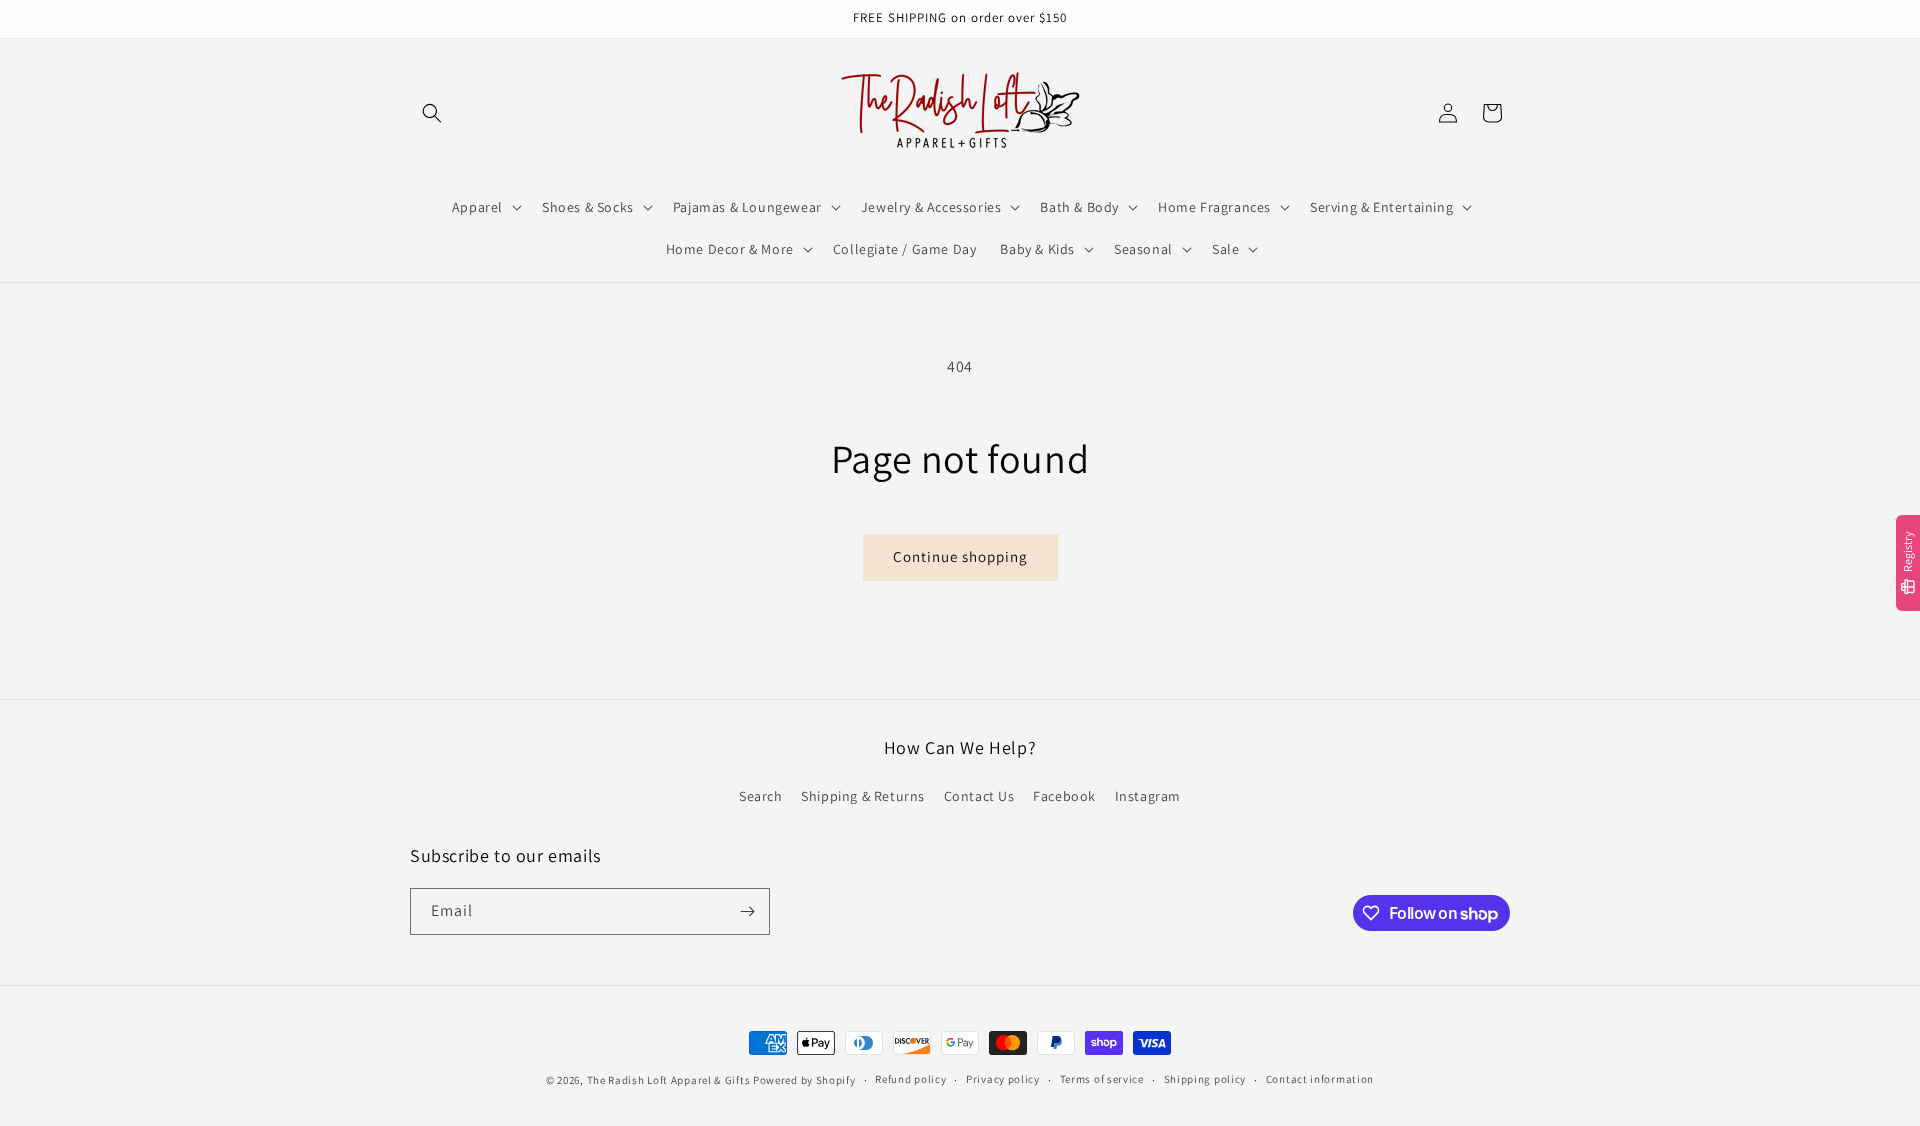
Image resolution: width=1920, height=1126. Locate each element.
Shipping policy (1205, 1079)
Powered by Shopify (804, 1080)
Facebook (1064, 796)
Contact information (1320, 1079)
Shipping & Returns (863, 796)
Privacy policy (1003, 1079)
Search (761, 796)
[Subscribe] (747, 911)
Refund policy (910, 1079)
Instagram (1148, 796)
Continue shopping (960, 556)
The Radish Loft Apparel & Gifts (670, 1080)
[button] (432, 113)
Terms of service (1102, 1079)
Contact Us (979, 796)
